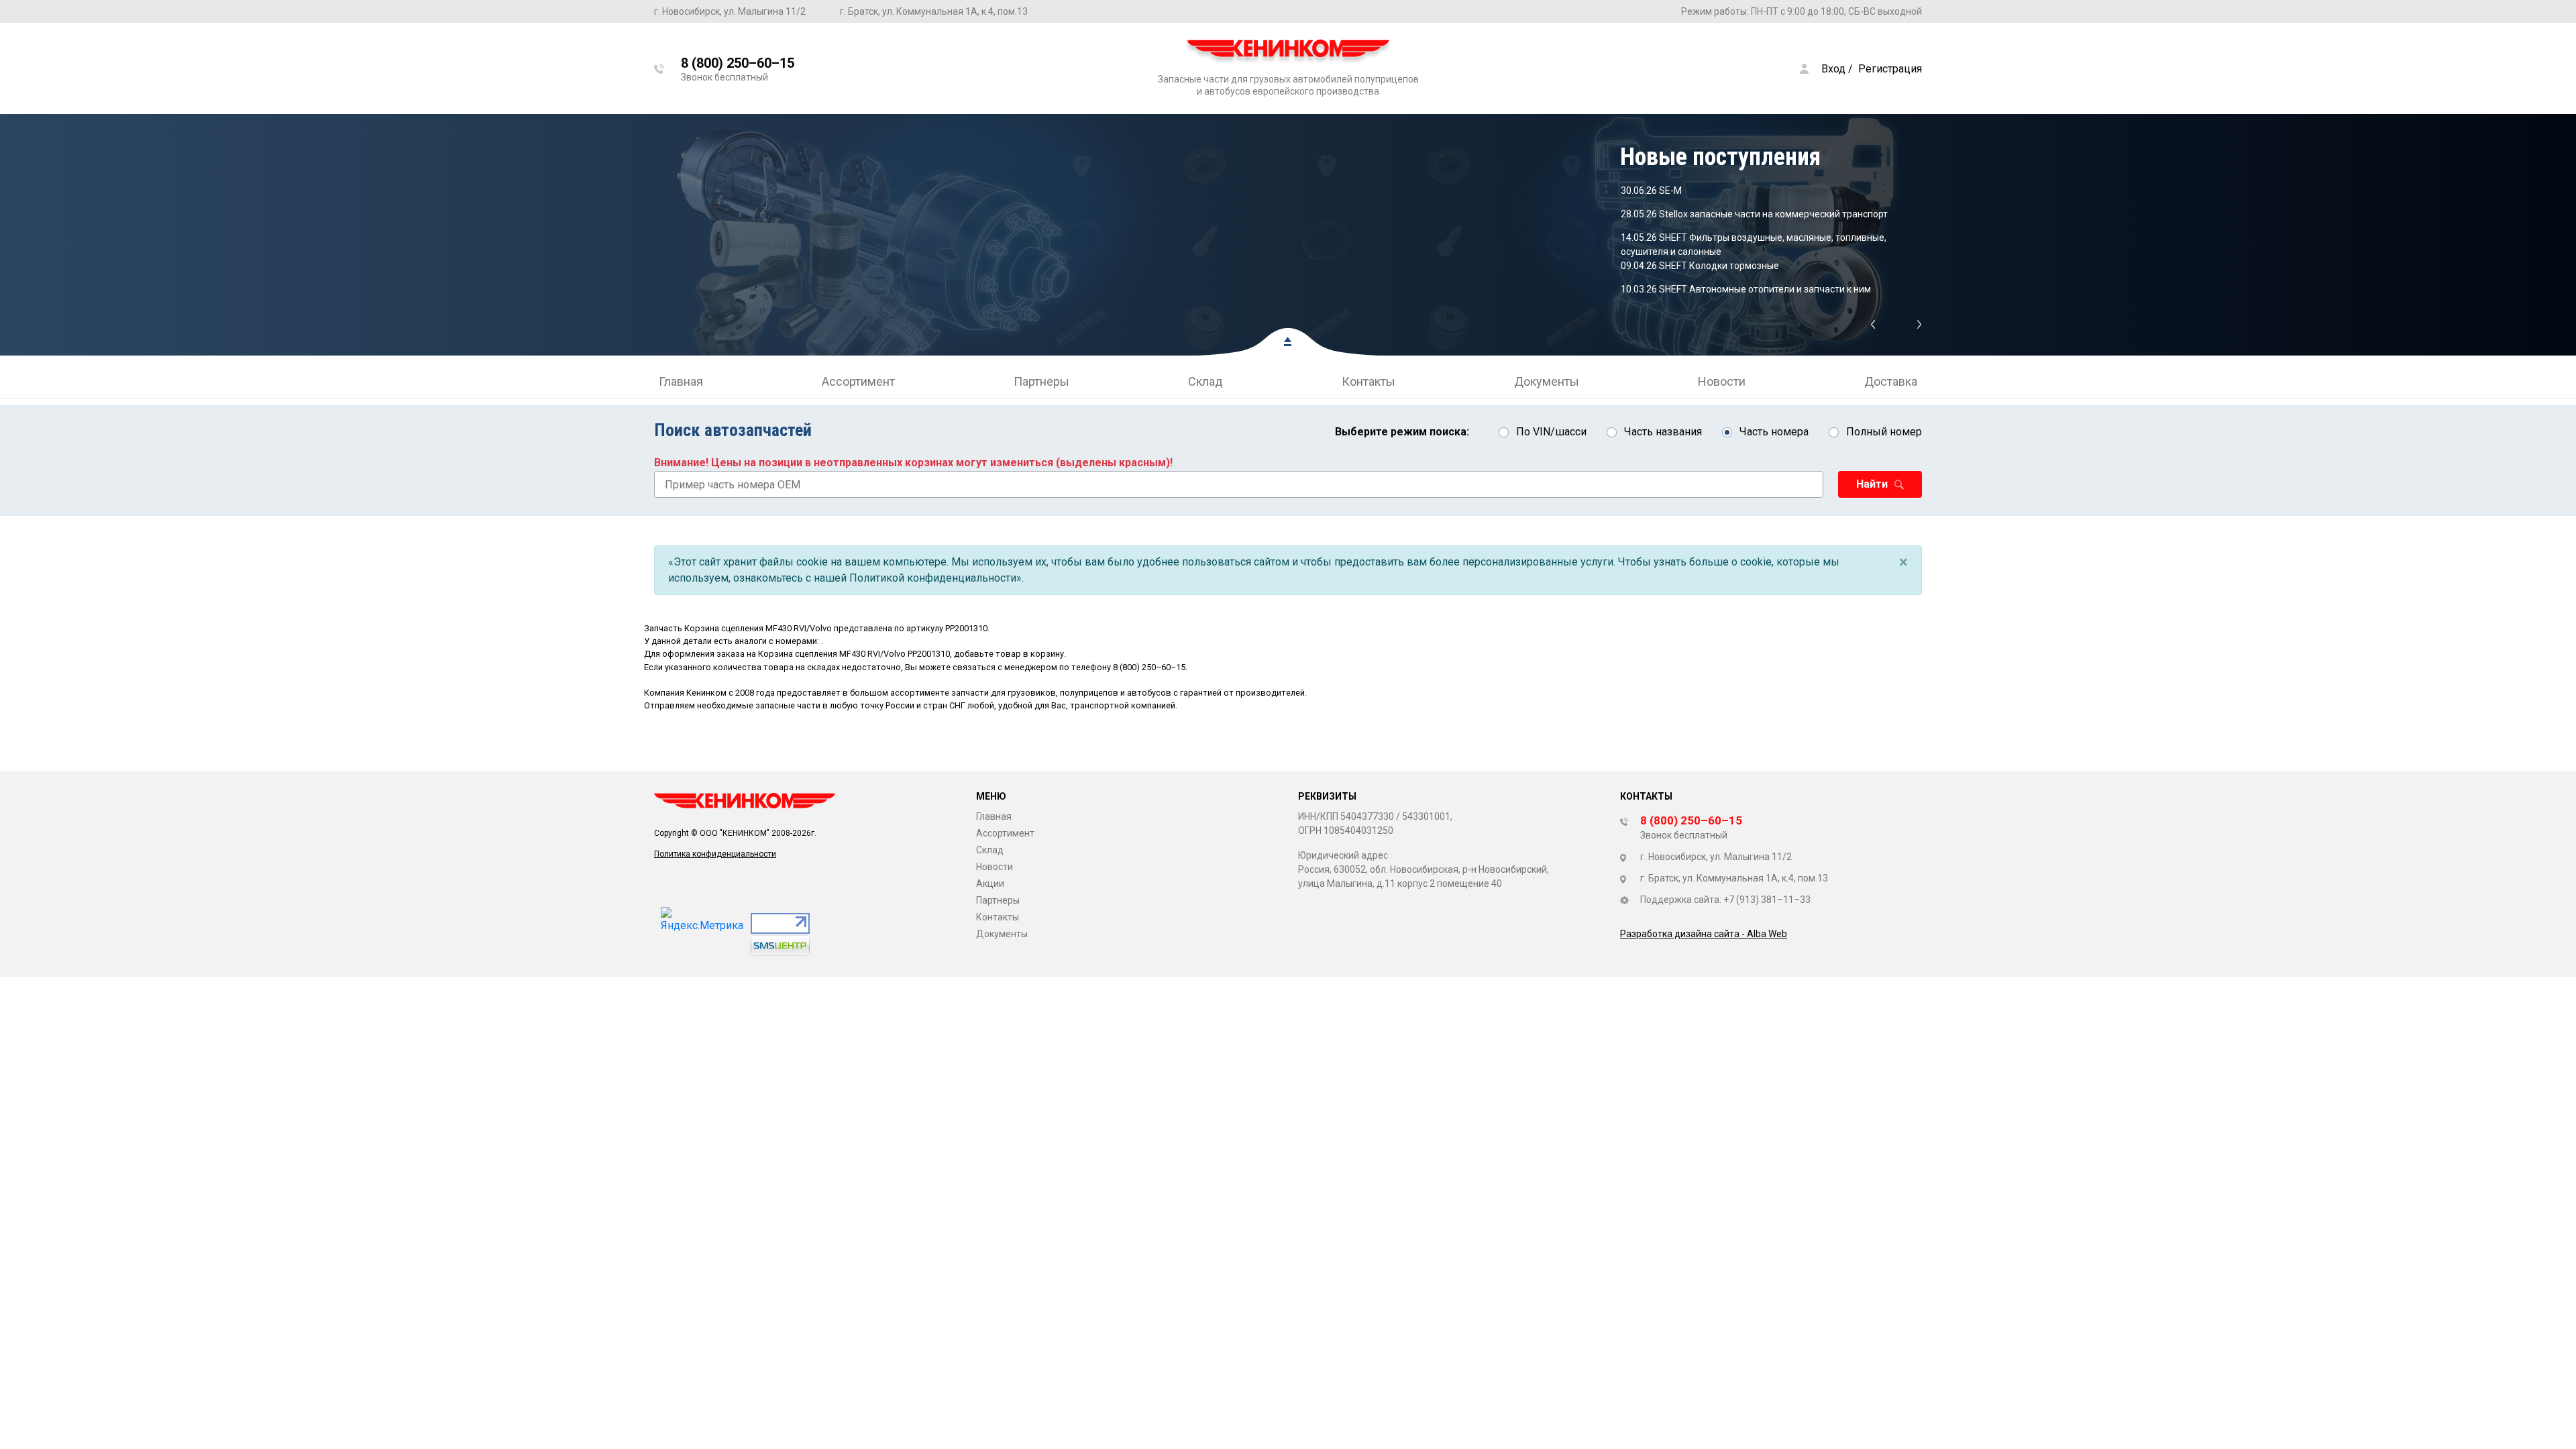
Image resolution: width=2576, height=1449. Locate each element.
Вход (1833, 69)
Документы (1547, 381)
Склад (1205, 381)
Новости (1722, 381)
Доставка (1891, 381)
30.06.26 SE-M (1651, 191)
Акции (990, 883)
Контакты (1368, 381)
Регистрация (1890, 69)
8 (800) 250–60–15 (1149, 667)
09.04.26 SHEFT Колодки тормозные (1700, 266)
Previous (1873, 325)
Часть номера (1774, 432)
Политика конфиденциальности (715, 854)
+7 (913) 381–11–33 (1767, 900)
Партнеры (1041, 381)
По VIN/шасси (1551, 432)
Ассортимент (858, 381)
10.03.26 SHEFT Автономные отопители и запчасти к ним (1746, 289)
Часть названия (1663, 432)
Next (1920, 325)
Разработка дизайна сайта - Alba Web (1704, 934)
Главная (681, 381)
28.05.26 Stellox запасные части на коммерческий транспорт (1754, 214)
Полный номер (1884, 432)
